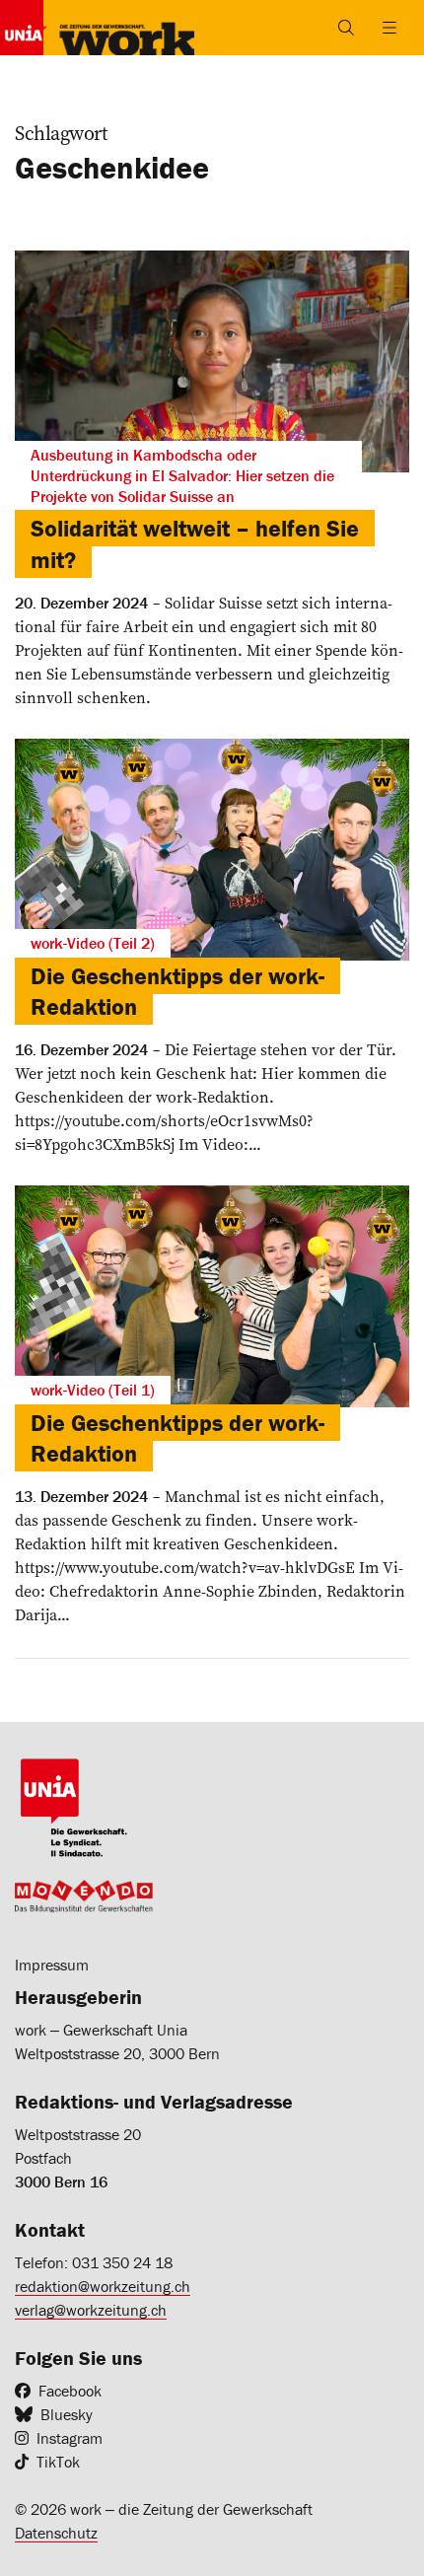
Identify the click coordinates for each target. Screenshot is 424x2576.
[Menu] (389, 28)
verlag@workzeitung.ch (91, 2310)
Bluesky (67, 2414)
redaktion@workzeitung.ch (103, 2286)
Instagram (70, 2438)
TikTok (58, 2462)
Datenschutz (56, 2533)
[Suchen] (346, 28)
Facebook (70, 2391)
